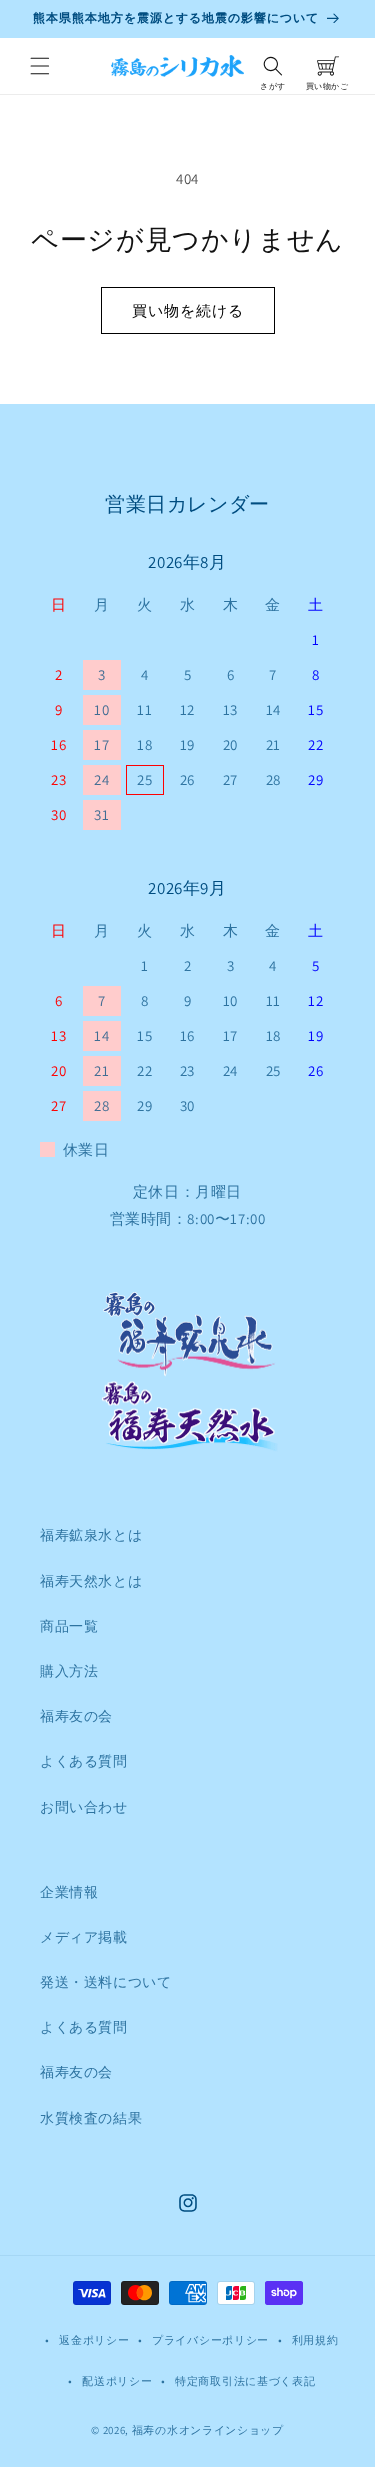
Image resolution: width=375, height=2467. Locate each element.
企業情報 (69, 1892)
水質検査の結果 (91, 2118)
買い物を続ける (188, 310)
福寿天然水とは (91, 1581)
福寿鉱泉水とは (91, 1535)
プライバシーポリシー (210, 2340)
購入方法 (69, 1671)
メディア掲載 (84, 1937)
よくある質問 (84, 1761)
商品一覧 (69, 1626)
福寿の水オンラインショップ (208, 2430)
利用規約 (315, 2340)
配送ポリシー (117, 2381)
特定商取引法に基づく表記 (245, 2381)
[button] (40, 66)
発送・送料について (105, 1982)
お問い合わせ (84, 1807)
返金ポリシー (94, 2340)
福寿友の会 (76, 1716)
